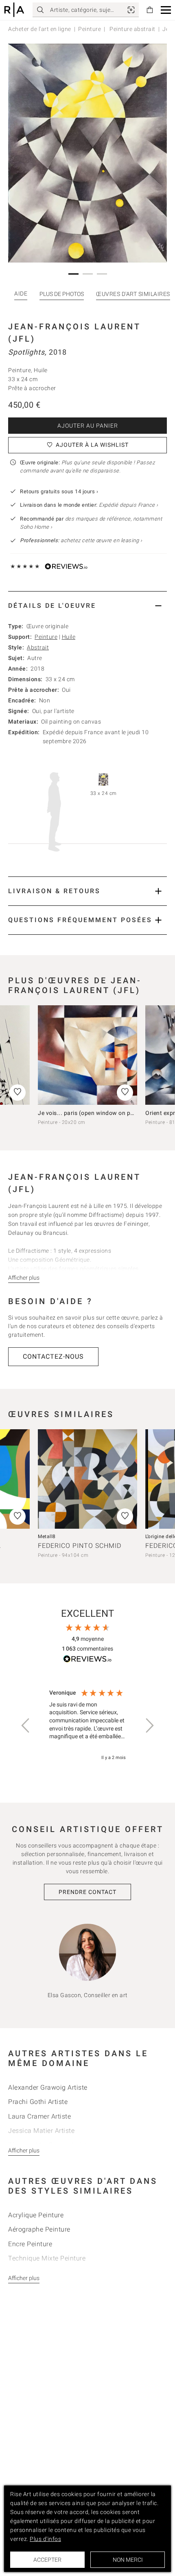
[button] (166, 10)
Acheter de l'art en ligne (40, 29)
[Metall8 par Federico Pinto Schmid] (87, 1479)
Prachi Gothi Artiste (38, 2102)
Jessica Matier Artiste (41, 2131)
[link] (131, 10)
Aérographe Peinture (39, 2229)
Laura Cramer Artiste (39, 2116)
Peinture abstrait (132, 29)
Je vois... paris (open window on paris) (90, 1113)
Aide (21, 294)
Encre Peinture (30, 2244)
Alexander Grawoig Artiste (48, 2087)
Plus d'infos (45, 2539)
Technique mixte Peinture (47, 2258)
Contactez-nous (53, 1356)
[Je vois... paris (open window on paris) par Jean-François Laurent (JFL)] (87, 1055)
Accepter (47, 2560)
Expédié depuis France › (129, 505)
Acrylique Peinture (36, 2215)
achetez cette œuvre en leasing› (81, 540)
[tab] (87, 606)
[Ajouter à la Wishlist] (125, 1093)
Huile (69, 637)
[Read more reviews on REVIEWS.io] (87, 1660)
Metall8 (47, 1536)
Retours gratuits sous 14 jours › (59, 491)
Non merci (128, 2560)
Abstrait (38, 647)
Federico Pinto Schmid (80, 1546)
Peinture (90, 29)
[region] (87, 1725)
